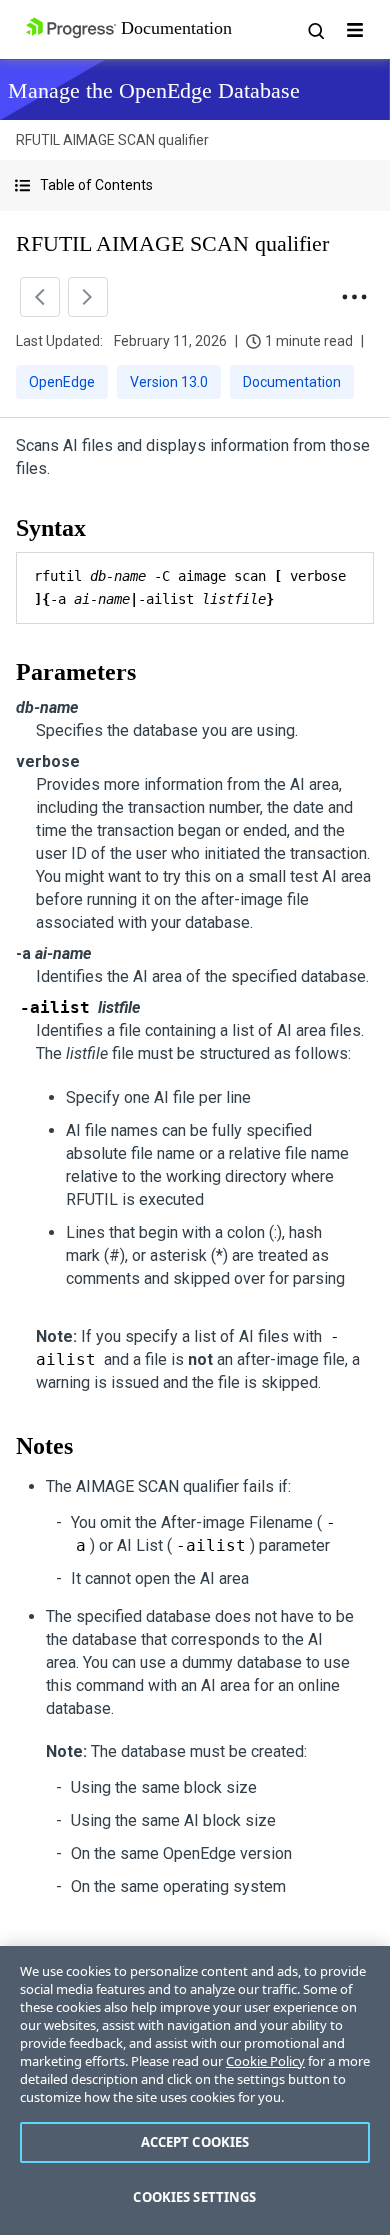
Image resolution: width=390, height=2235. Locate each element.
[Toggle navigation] (355, 30)
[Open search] (315, 30)
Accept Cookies (195, 2142)
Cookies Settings (194, 2197)
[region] (195, 2090)
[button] (195, 185)
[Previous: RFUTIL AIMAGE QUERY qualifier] (40, 297)
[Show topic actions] (354, 297)
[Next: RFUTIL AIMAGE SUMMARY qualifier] (88, 297)
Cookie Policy (265, 2061)
